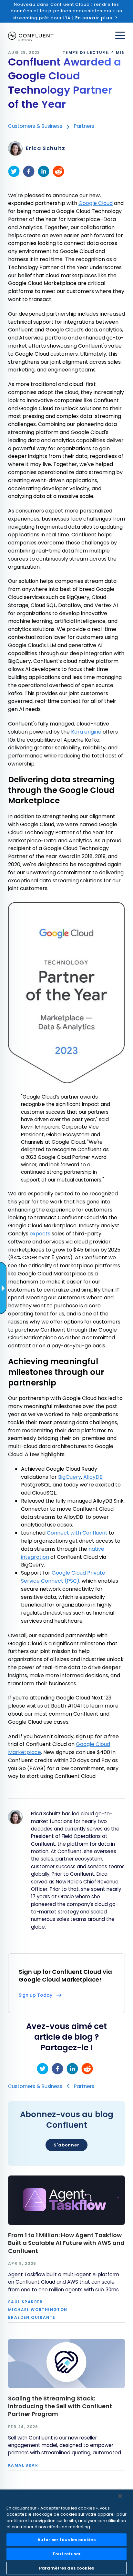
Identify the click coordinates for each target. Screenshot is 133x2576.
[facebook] (29, 171)
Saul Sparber (26, 2302)
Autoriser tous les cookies (66, 2540)
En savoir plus (94, 18)
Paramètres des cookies (66, 2568)
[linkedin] (44, 171)
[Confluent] (31, 36)
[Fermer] (120, 2496)
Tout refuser (66, 2554)
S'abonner (66, 2145)
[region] (66, 2533)
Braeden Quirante (32, 2317)
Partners (84, 126)
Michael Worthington (38, 2310)
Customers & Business (35, 126)
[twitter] (14, 171)
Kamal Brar (23, 2465)
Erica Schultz (46, 148)
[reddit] (58, 171)
